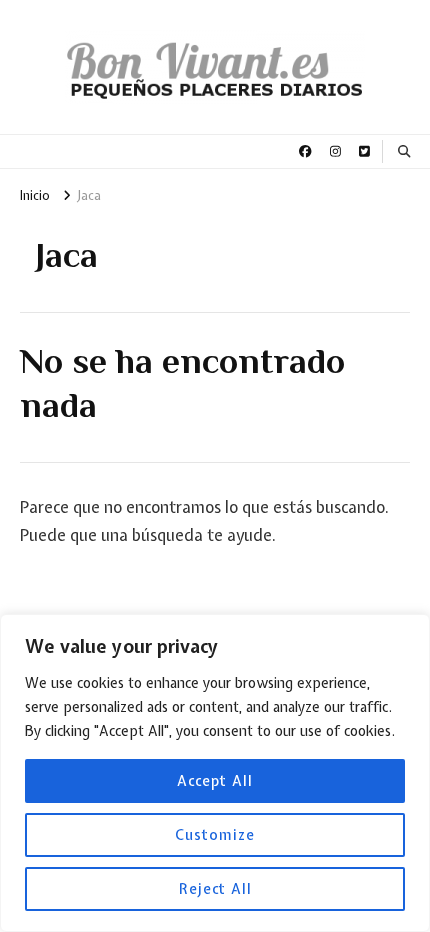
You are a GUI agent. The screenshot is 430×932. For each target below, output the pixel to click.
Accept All (215, 781)
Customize (215, 835)
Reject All (215, 889)
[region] (215, 773)
